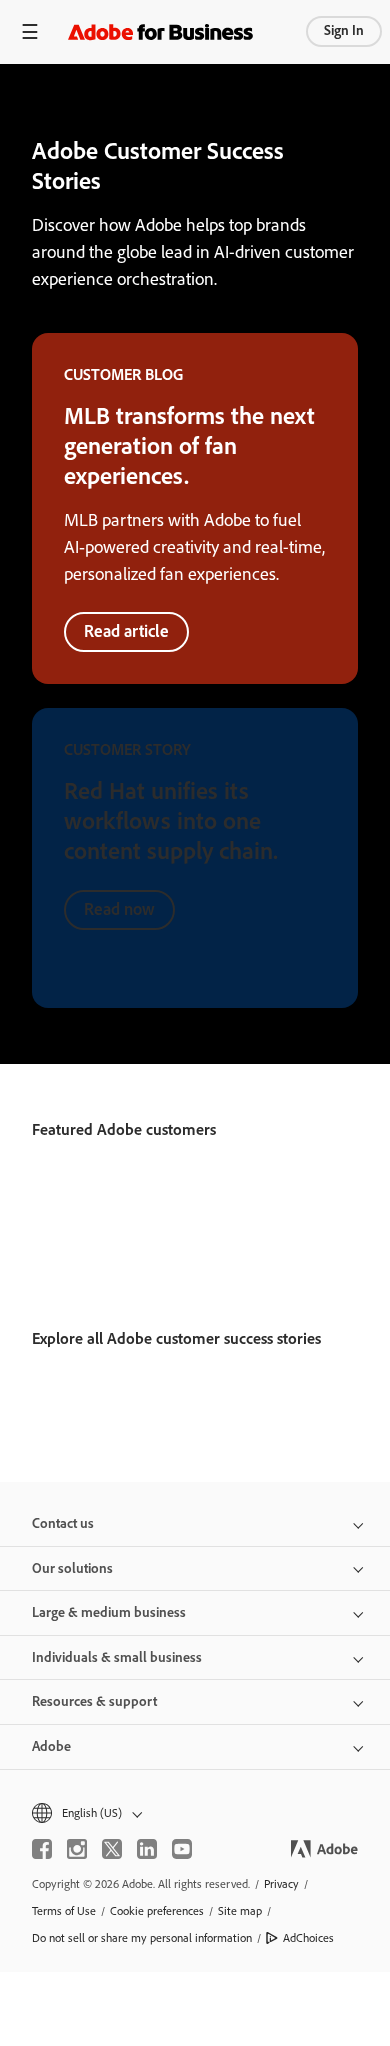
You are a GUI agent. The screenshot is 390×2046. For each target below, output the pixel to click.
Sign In (344, 30)
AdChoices (308, 1938)
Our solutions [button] (72, 1568)
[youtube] (182, 1849)
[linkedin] (147, 1849)
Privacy (281, 1884)
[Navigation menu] (30, 31)
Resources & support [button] (94, 1701)
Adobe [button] (51, 1746)
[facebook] (42, 1849)
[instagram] (77, 1849)
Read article (126, 631)
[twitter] (112, 1849)
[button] (195, 1813)
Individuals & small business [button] (117, 1657)
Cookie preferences (157, 1911)
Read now (119, 909)
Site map (240, 1911)
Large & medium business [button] (109, 1612)
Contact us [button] (63, 1523)
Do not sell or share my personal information (142, 1938)
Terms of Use (64, 1911)
